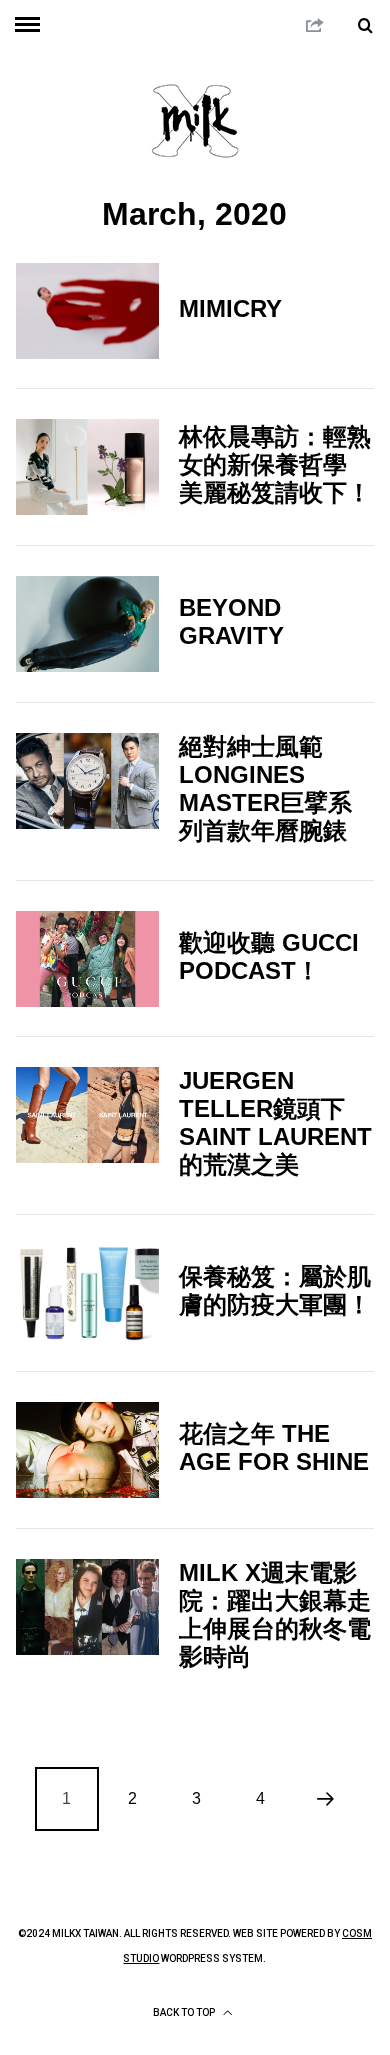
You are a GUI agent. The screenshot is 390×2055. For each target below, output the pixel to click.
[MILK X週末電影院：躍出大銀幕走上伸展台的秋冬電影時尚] (88, 1607)
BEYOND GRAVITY (231, 621)
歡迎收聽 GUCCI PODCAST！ (269, 956)
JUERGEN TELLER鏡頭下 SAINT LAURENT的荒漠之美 (275, 1122)
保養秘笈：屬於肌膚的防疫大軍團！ (275, 1290)
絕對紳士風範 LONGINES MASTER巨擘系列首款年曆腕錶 (265, 788)
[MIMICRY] (88, 311)
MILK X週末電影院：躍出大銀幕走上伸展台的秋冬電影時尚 (275, 1614)
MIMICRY (230, 308)
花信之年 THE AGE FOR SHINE (274, 1447)
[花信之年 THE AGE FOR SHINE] (88, 1450)
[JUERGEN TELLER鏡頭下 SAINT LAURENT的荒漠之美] (88, 1115)
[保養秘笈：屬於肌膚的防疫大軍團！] (88, 1293)
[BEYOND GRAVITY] (88, 624)
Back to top (185, 2012)
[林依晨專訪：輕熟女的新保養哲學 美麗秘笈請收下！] (88, 467)
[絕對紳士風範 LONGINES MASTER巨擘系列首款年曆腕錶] (88, 781)
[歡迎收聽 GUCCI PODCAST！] (88, 959)
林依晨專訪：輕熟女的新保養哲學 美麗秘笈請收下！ (275, 464)
